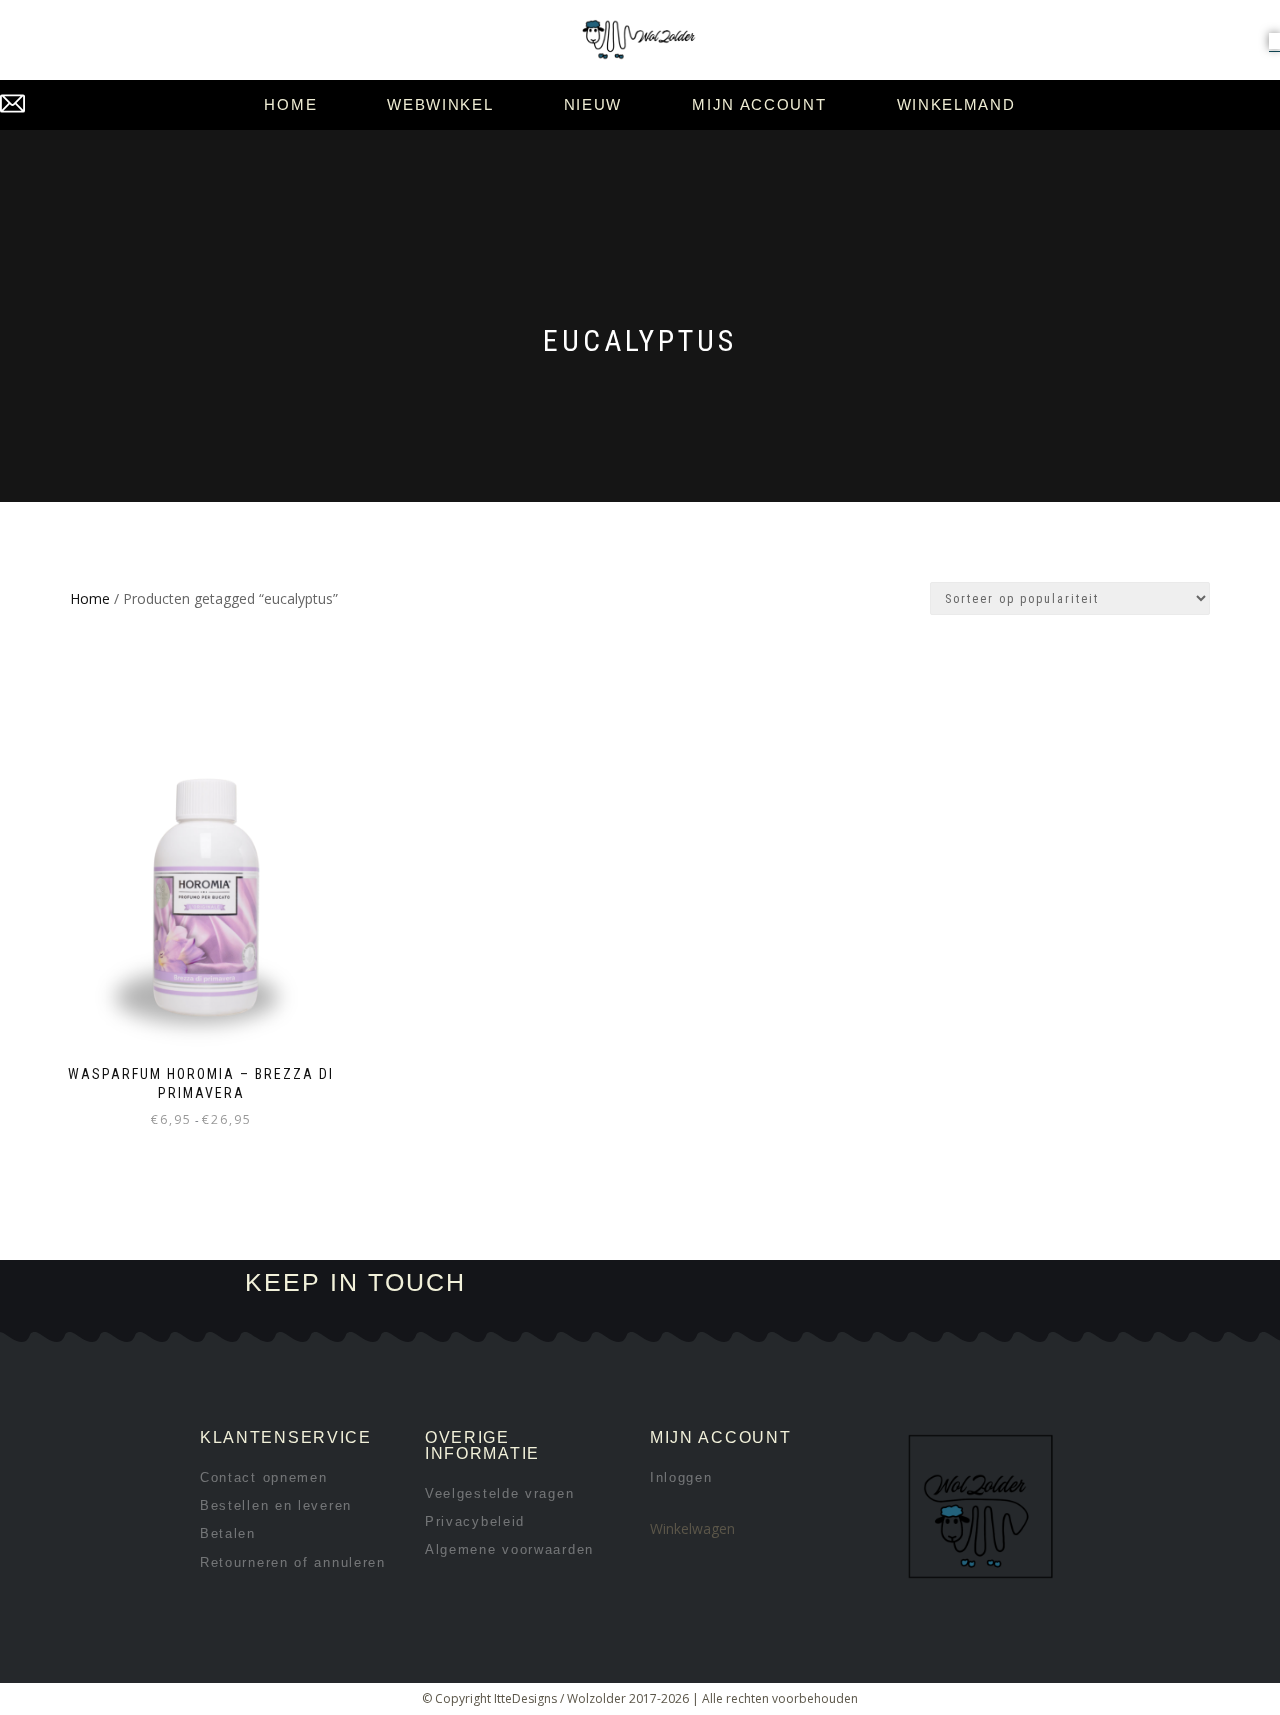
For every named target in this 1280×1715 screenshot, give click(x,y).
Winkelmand (956, 104)
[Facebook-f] (749, 1283)
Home (290, 104)
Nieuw (593, 104)
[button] (1274, 41)
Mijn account (759, 104)
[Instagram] (816, 1283)
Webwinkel (440, 104)
